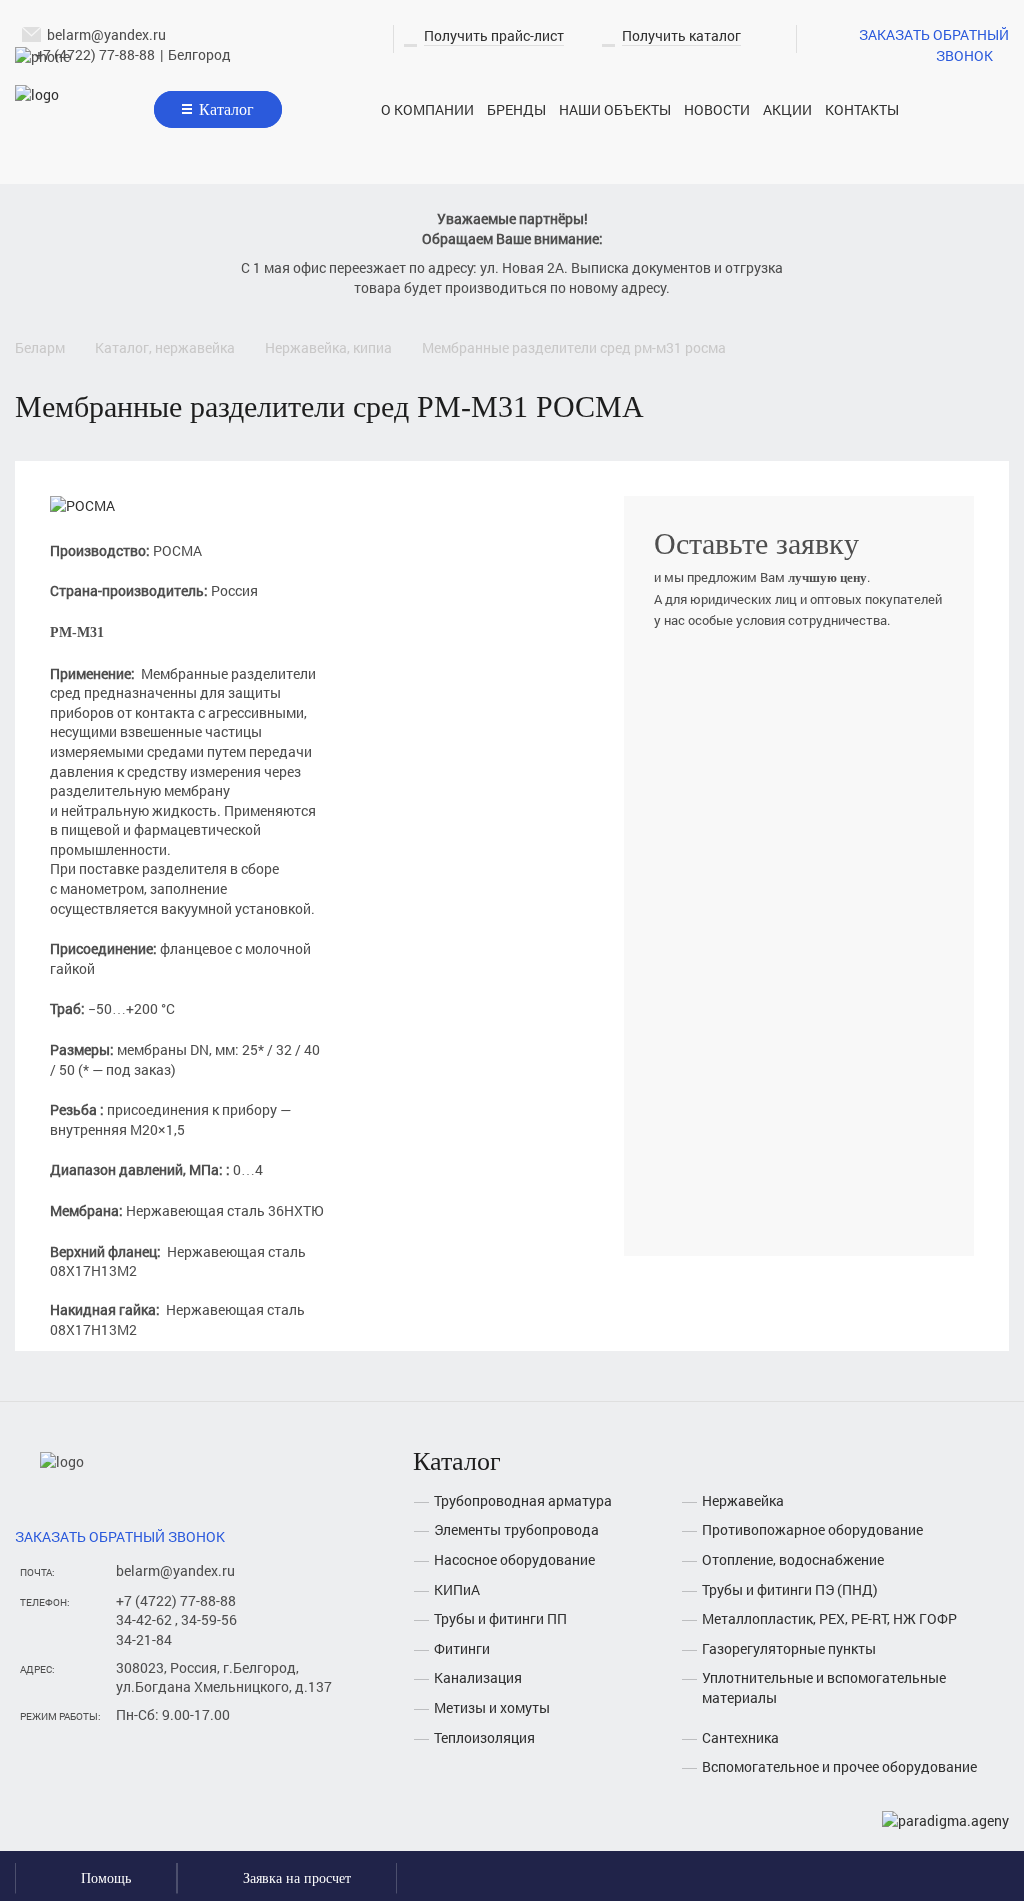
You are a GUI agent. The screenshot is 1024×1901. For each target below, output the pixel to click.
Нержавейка (743, 1500)
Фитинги (462, 1648)
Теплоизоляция (484, 1737)
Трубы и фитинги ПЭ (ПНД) (790, 1589)
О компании (427, 109)
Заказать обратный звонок (934, 45)
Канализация (478, 1677)
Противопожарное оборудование (812, 1529)
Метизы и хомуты (492, 1707)
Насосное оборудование (514, 1559)
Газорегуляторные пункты (789, 1648)
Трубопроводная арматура (523, 1500)
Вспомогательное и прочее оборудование (839, 1766)
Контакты (862, 109)
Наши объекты (615, 109)
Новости (717, 109)
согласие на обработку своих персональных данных (780, 1189)
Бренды (516, 109)
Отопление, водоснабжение (793, 1559)
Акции (787, 109)
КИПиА (457, 1589)
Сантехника (740, 1737)
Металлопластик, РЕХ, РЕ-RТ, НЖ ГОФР (829, 1618)
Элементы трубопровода (516, 1529)
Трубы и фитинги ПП (500, 1618)
